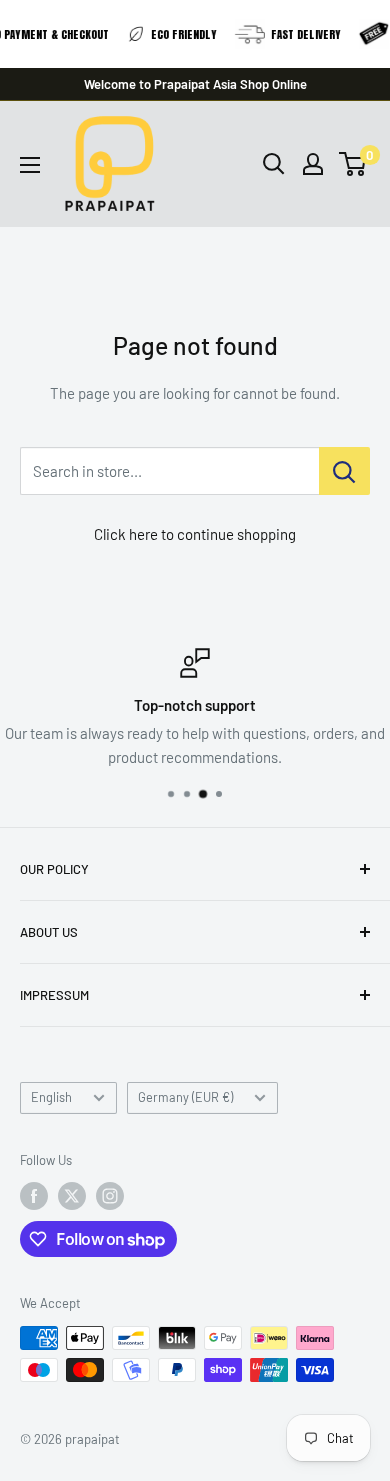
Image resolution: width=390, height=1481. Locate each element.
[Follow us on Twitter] (72, 1196)
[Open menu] (30, 165)
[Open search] (274, 164)
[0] (353, 164)
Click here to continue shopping (195, 534)
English (51, 1097)
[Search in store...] (344, 471)
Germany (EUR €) (185, 1097)
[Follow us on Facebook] (34, 1196)
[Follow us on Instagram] (110, 1196)
